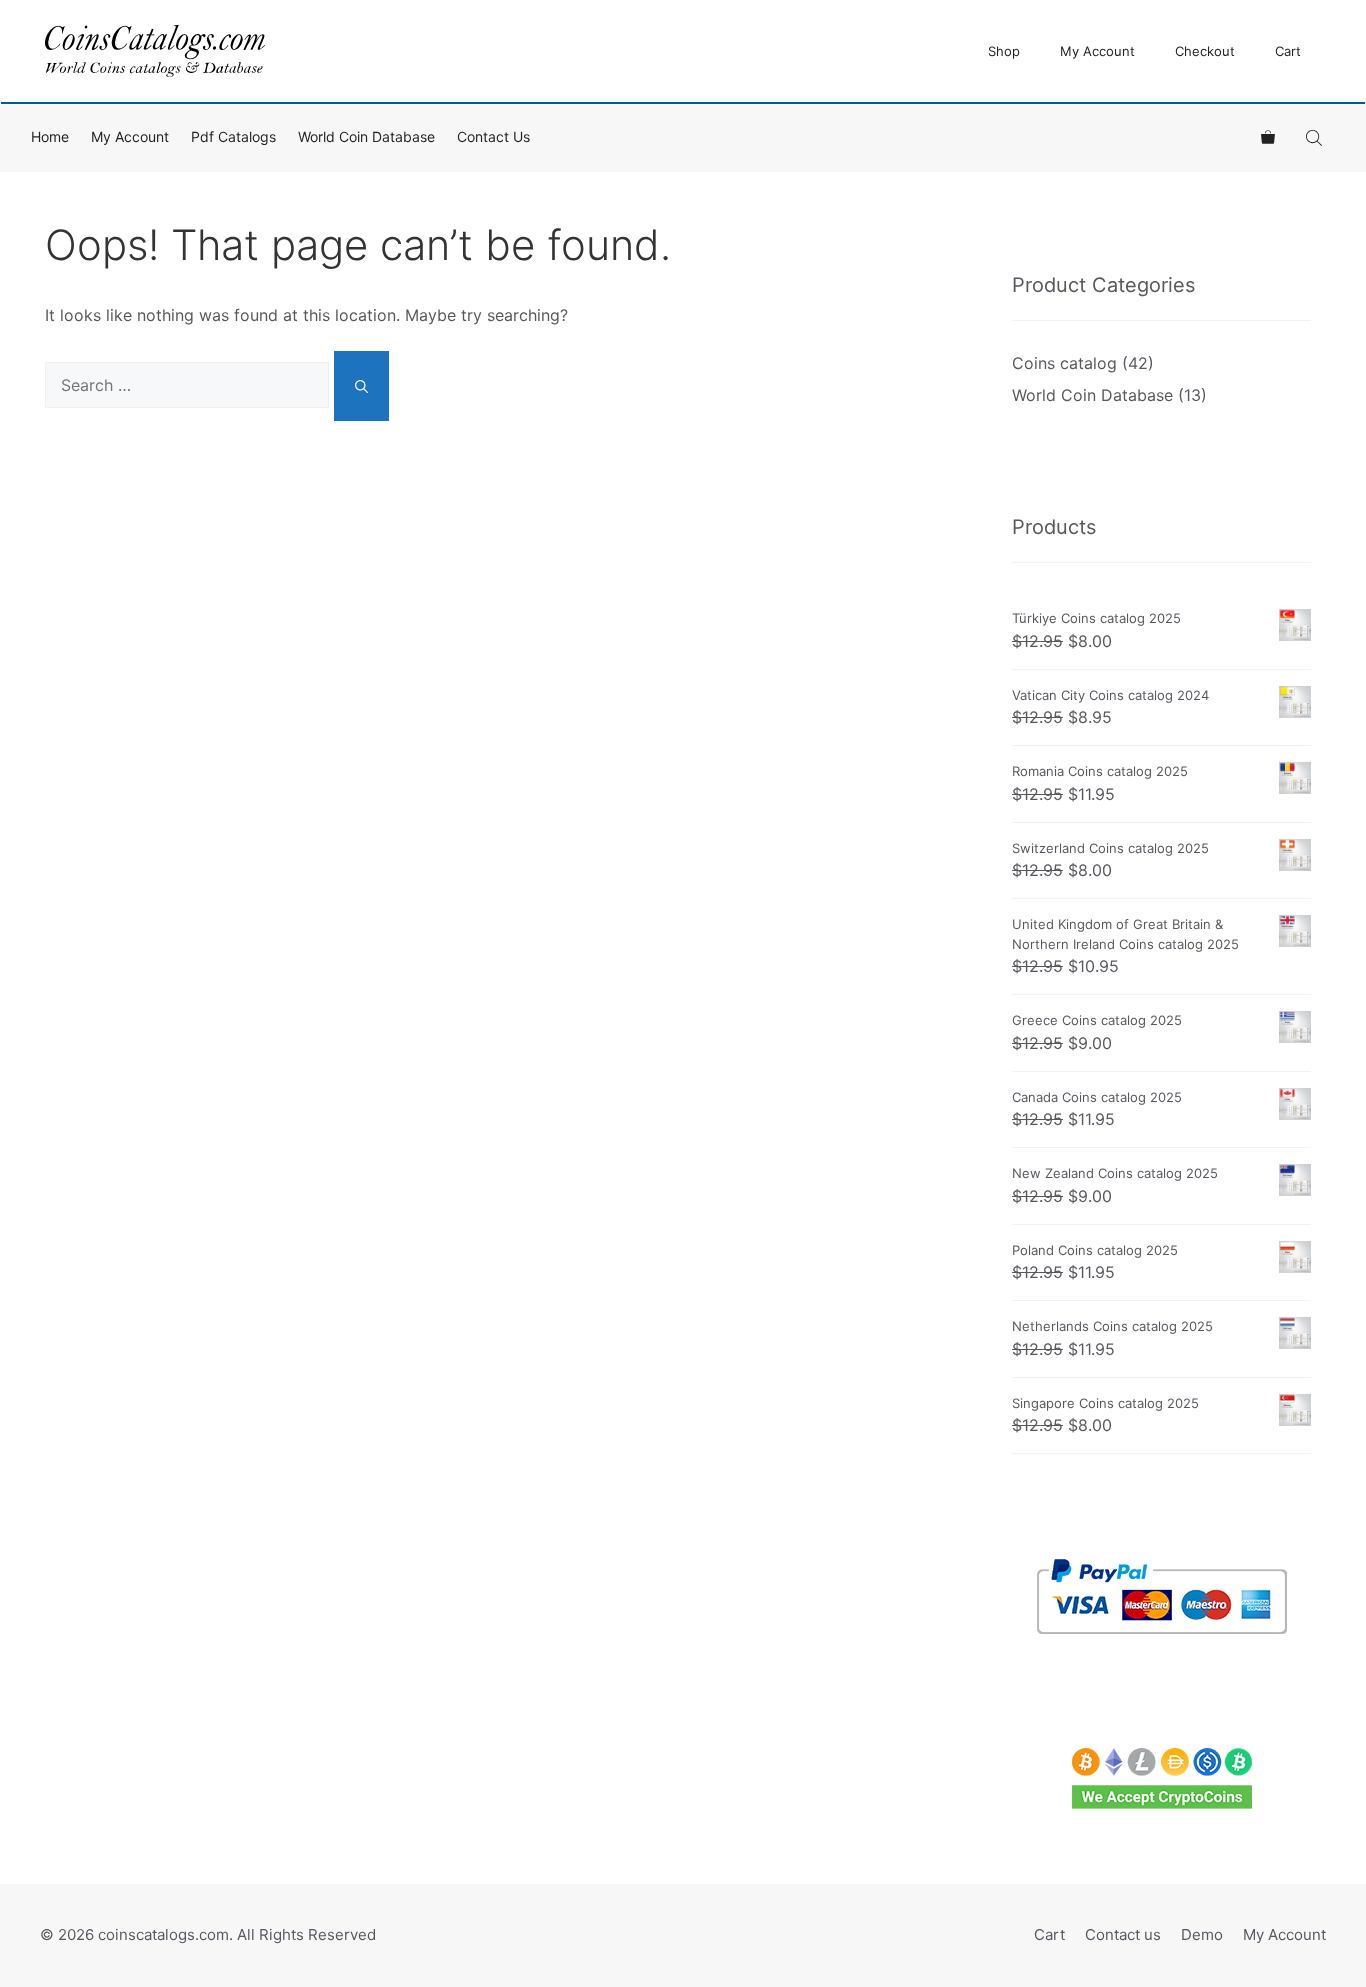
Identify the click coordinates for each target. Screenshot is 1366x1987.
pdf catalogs (233, 136)
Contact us (493, 136)
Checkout (1205, 51)
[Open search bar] (1316, 137)
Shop (1004, 51)
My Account (1097, 51)
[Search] (361, 386)
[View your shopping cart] (1268, 137)
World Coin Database (366, 136)
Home (50, 136)
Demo (1202, 1934)
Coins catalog (1064, 363)
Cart (1288, 51)
